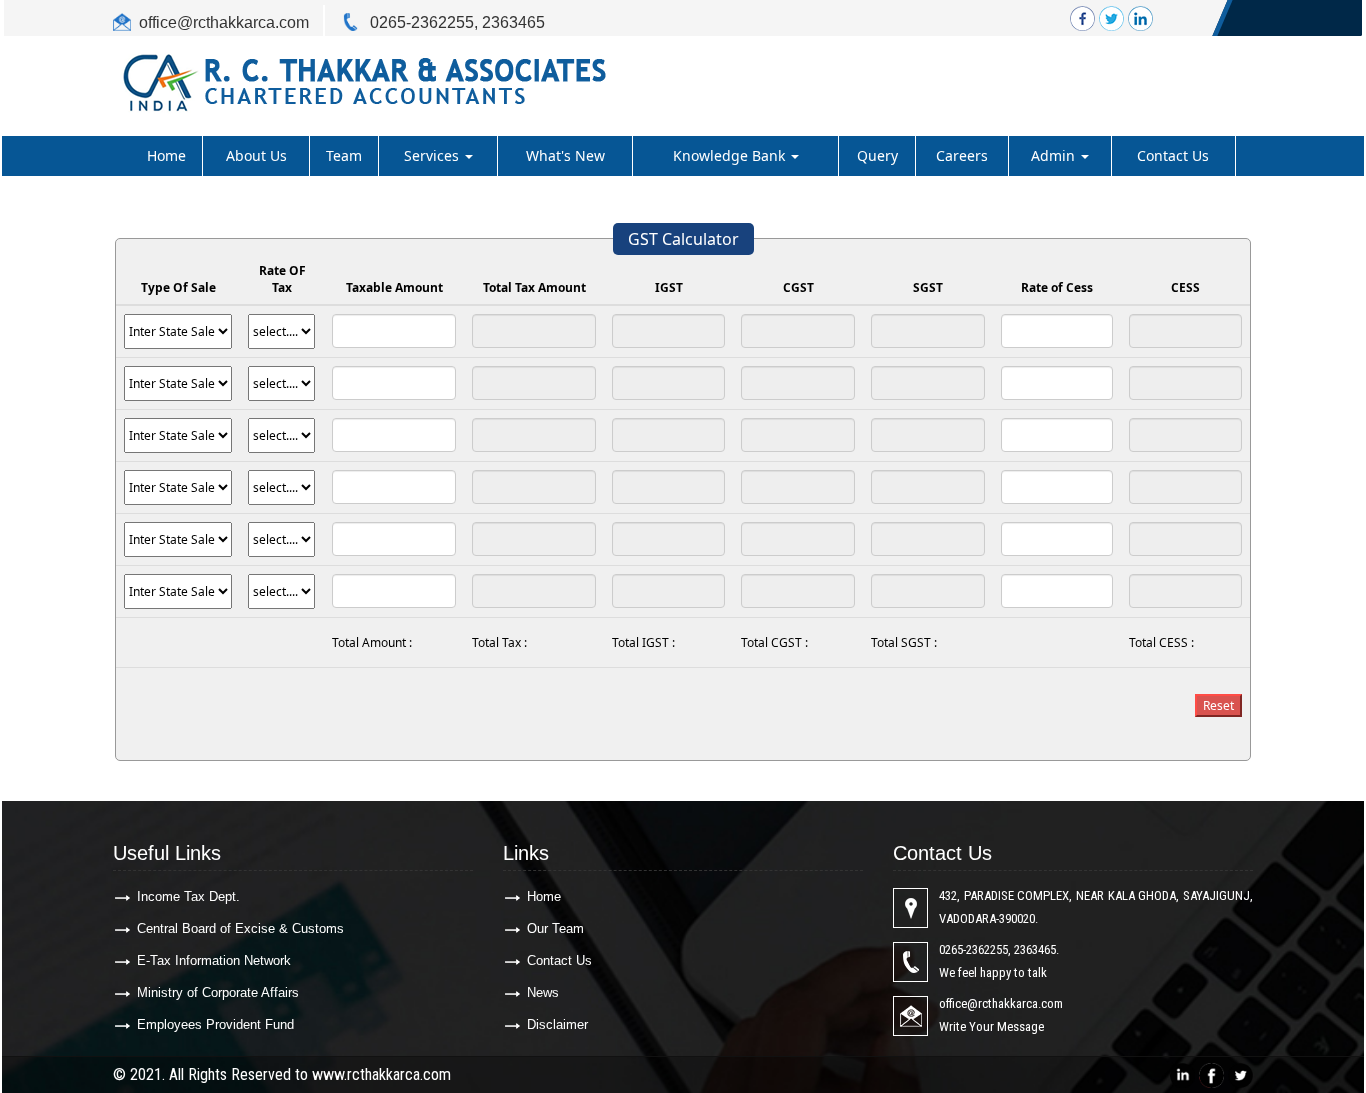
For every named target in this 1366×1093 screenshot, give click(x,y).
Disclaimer (557, 1024)
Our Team (555, 928)
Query (877, 155)
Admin (1055, 155)
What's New (565, 155)
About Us (256, 155)
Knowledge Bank (731, 155)
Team (344, 155)
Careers (962, 155)
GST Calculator (683, 239)
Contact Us (1173, 155)
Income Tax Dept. (188, 896)
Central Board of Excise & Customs (240, 928)
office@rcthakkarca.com (224, 22)
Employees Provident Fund (215, 1024)
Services (433, 155)
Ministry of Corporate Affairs (218, 992)
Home (166, 155)
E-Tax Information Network (214, 960)
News (543, 992)
